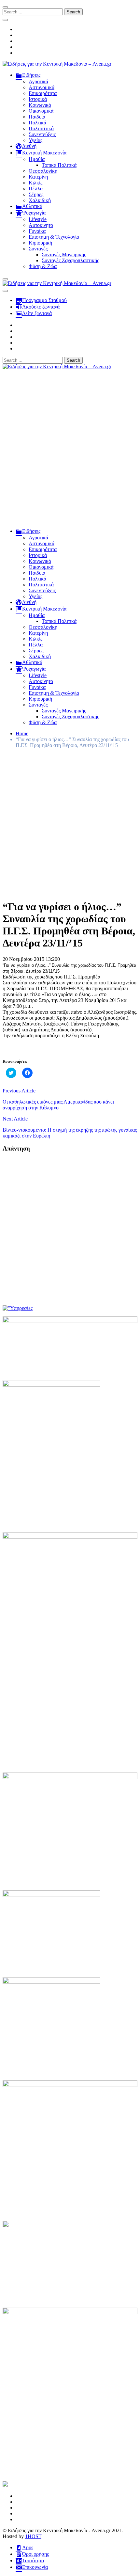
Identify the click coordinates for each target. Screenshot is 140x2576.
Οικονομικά (41, 111)
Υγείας (35, 140)
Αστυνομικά (42, 87)
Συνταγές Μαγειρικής (64, 254)
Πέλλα (36, 189)
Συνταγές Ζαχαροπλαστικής (70, 260)
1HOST (33, 2536)
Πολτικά (37, 123)
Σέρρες (36, 194)
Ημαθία (37, 159)
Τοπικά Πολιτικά (59, 165)
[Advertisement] (70, 452)
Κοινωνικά (40, 105)
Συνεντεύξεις (42, 134)
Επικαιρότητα (43, 93)
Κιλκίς (35, 183)
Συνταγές (38, 249)
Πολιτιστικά (41, 128)
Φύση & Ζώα (43, 266)
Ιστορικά (38, 99)
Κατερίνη (38, 177)
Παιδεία (37, 117)
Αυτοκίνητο (41, 225)
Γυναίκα (37, 231)
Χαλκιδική (40, 200)
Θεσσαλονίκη (43, 171)
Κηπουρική (40, 243)
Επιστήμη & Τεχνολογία (54, 237)
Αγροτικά (38, 81)
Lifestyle (38, 219)
